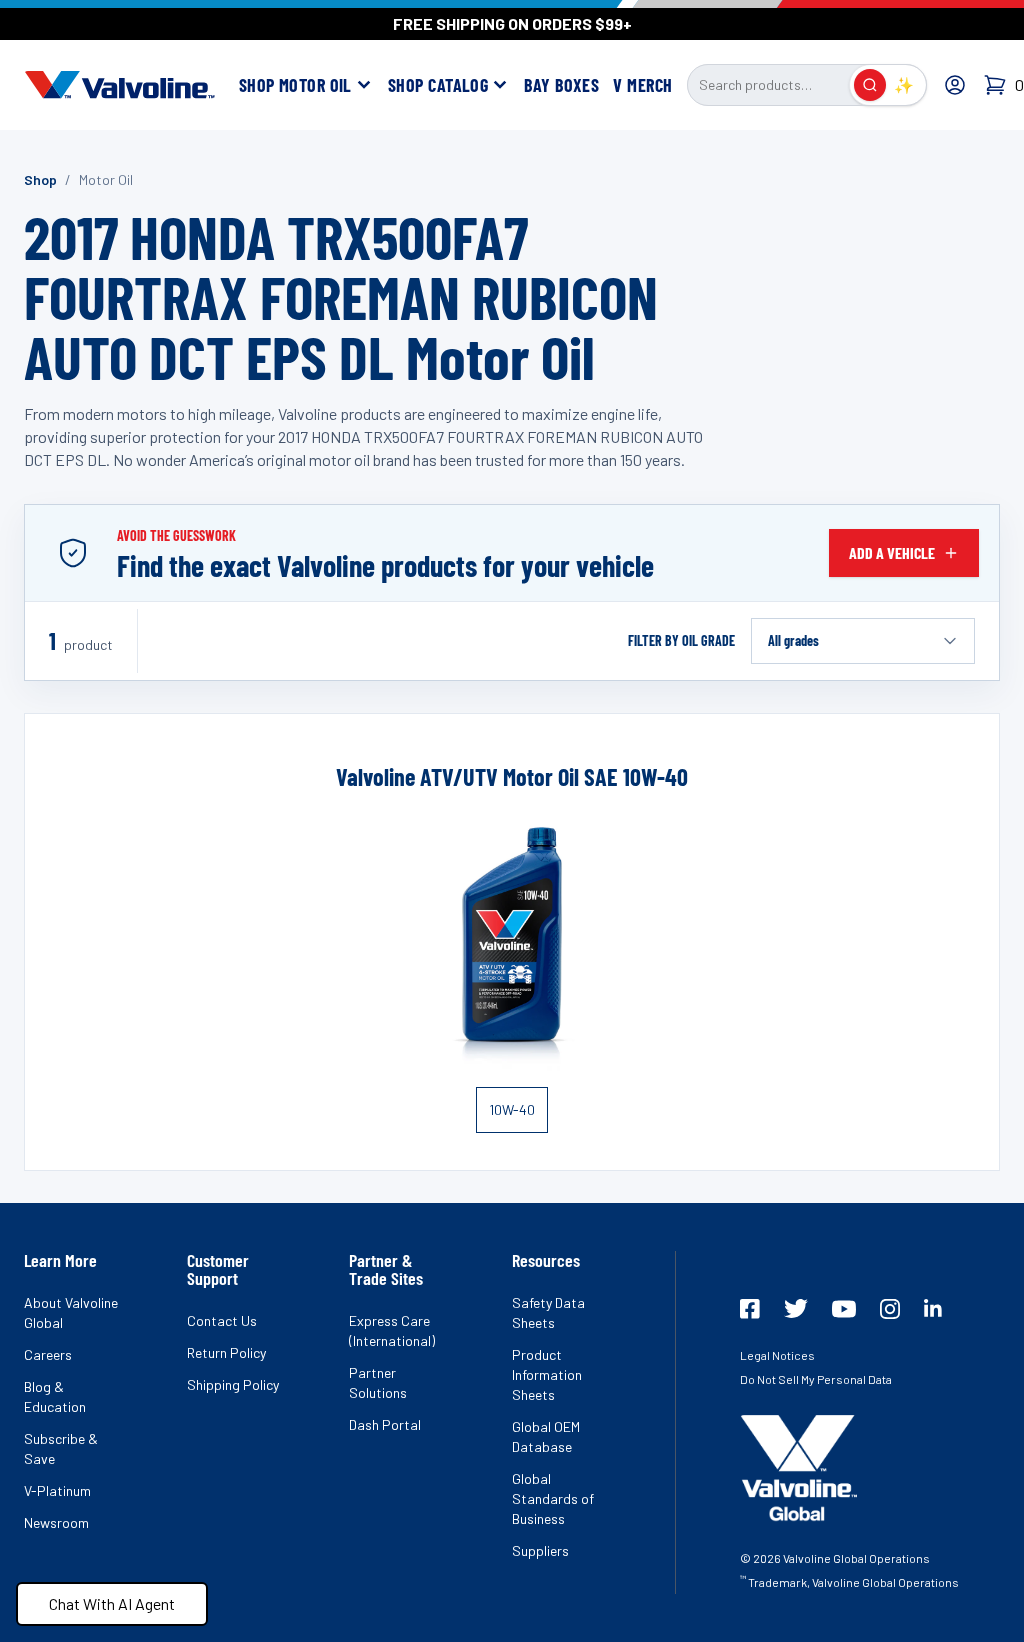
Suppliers (540, 1550)
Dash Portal (385, 1424)
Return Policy (226, 1352)
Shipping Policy (233, 1384)
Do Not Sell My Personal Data (816, 1379)
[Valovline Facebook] (750, 1309)
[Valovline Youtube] (844, 1309)
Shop (40, 179)
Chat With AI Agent (112, 1603)
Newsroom (56, 1522)
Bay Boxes (561, 85)
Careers (48, 1354)
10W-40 (512, 1109)
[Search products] (870, 85)
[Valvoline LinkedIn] (933, 1308)
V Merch (642, 85)
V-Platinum (57, 1490)
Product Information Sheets (547, 1374)
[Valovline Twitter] (796, 1308)
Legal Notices (777, 1355)
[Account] (955, 85)
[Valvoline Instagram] (890, 1309)
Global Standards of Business (553, 1498)
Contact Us (222, 1320)
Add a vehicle (892, 552)
